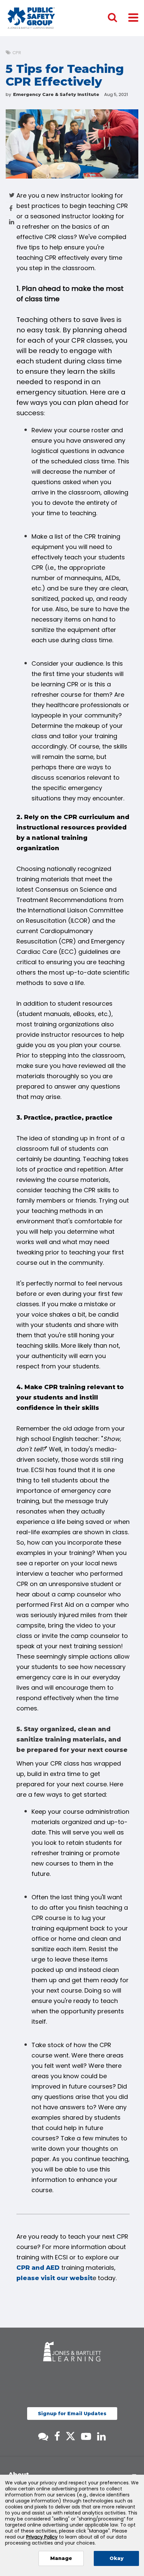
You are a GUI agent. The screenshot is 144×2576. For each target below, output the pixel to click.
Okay (117, 2558)
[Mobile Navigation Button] (133, 17)
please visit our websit (54, 2278)
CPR (17, 53)
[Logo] (31, 18)
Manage (61, 2558)
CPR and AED (38, 2268)
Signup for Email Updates (72, 2414)
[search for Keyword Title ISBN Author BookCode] (118, 18)
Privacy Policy (42, 2537)
